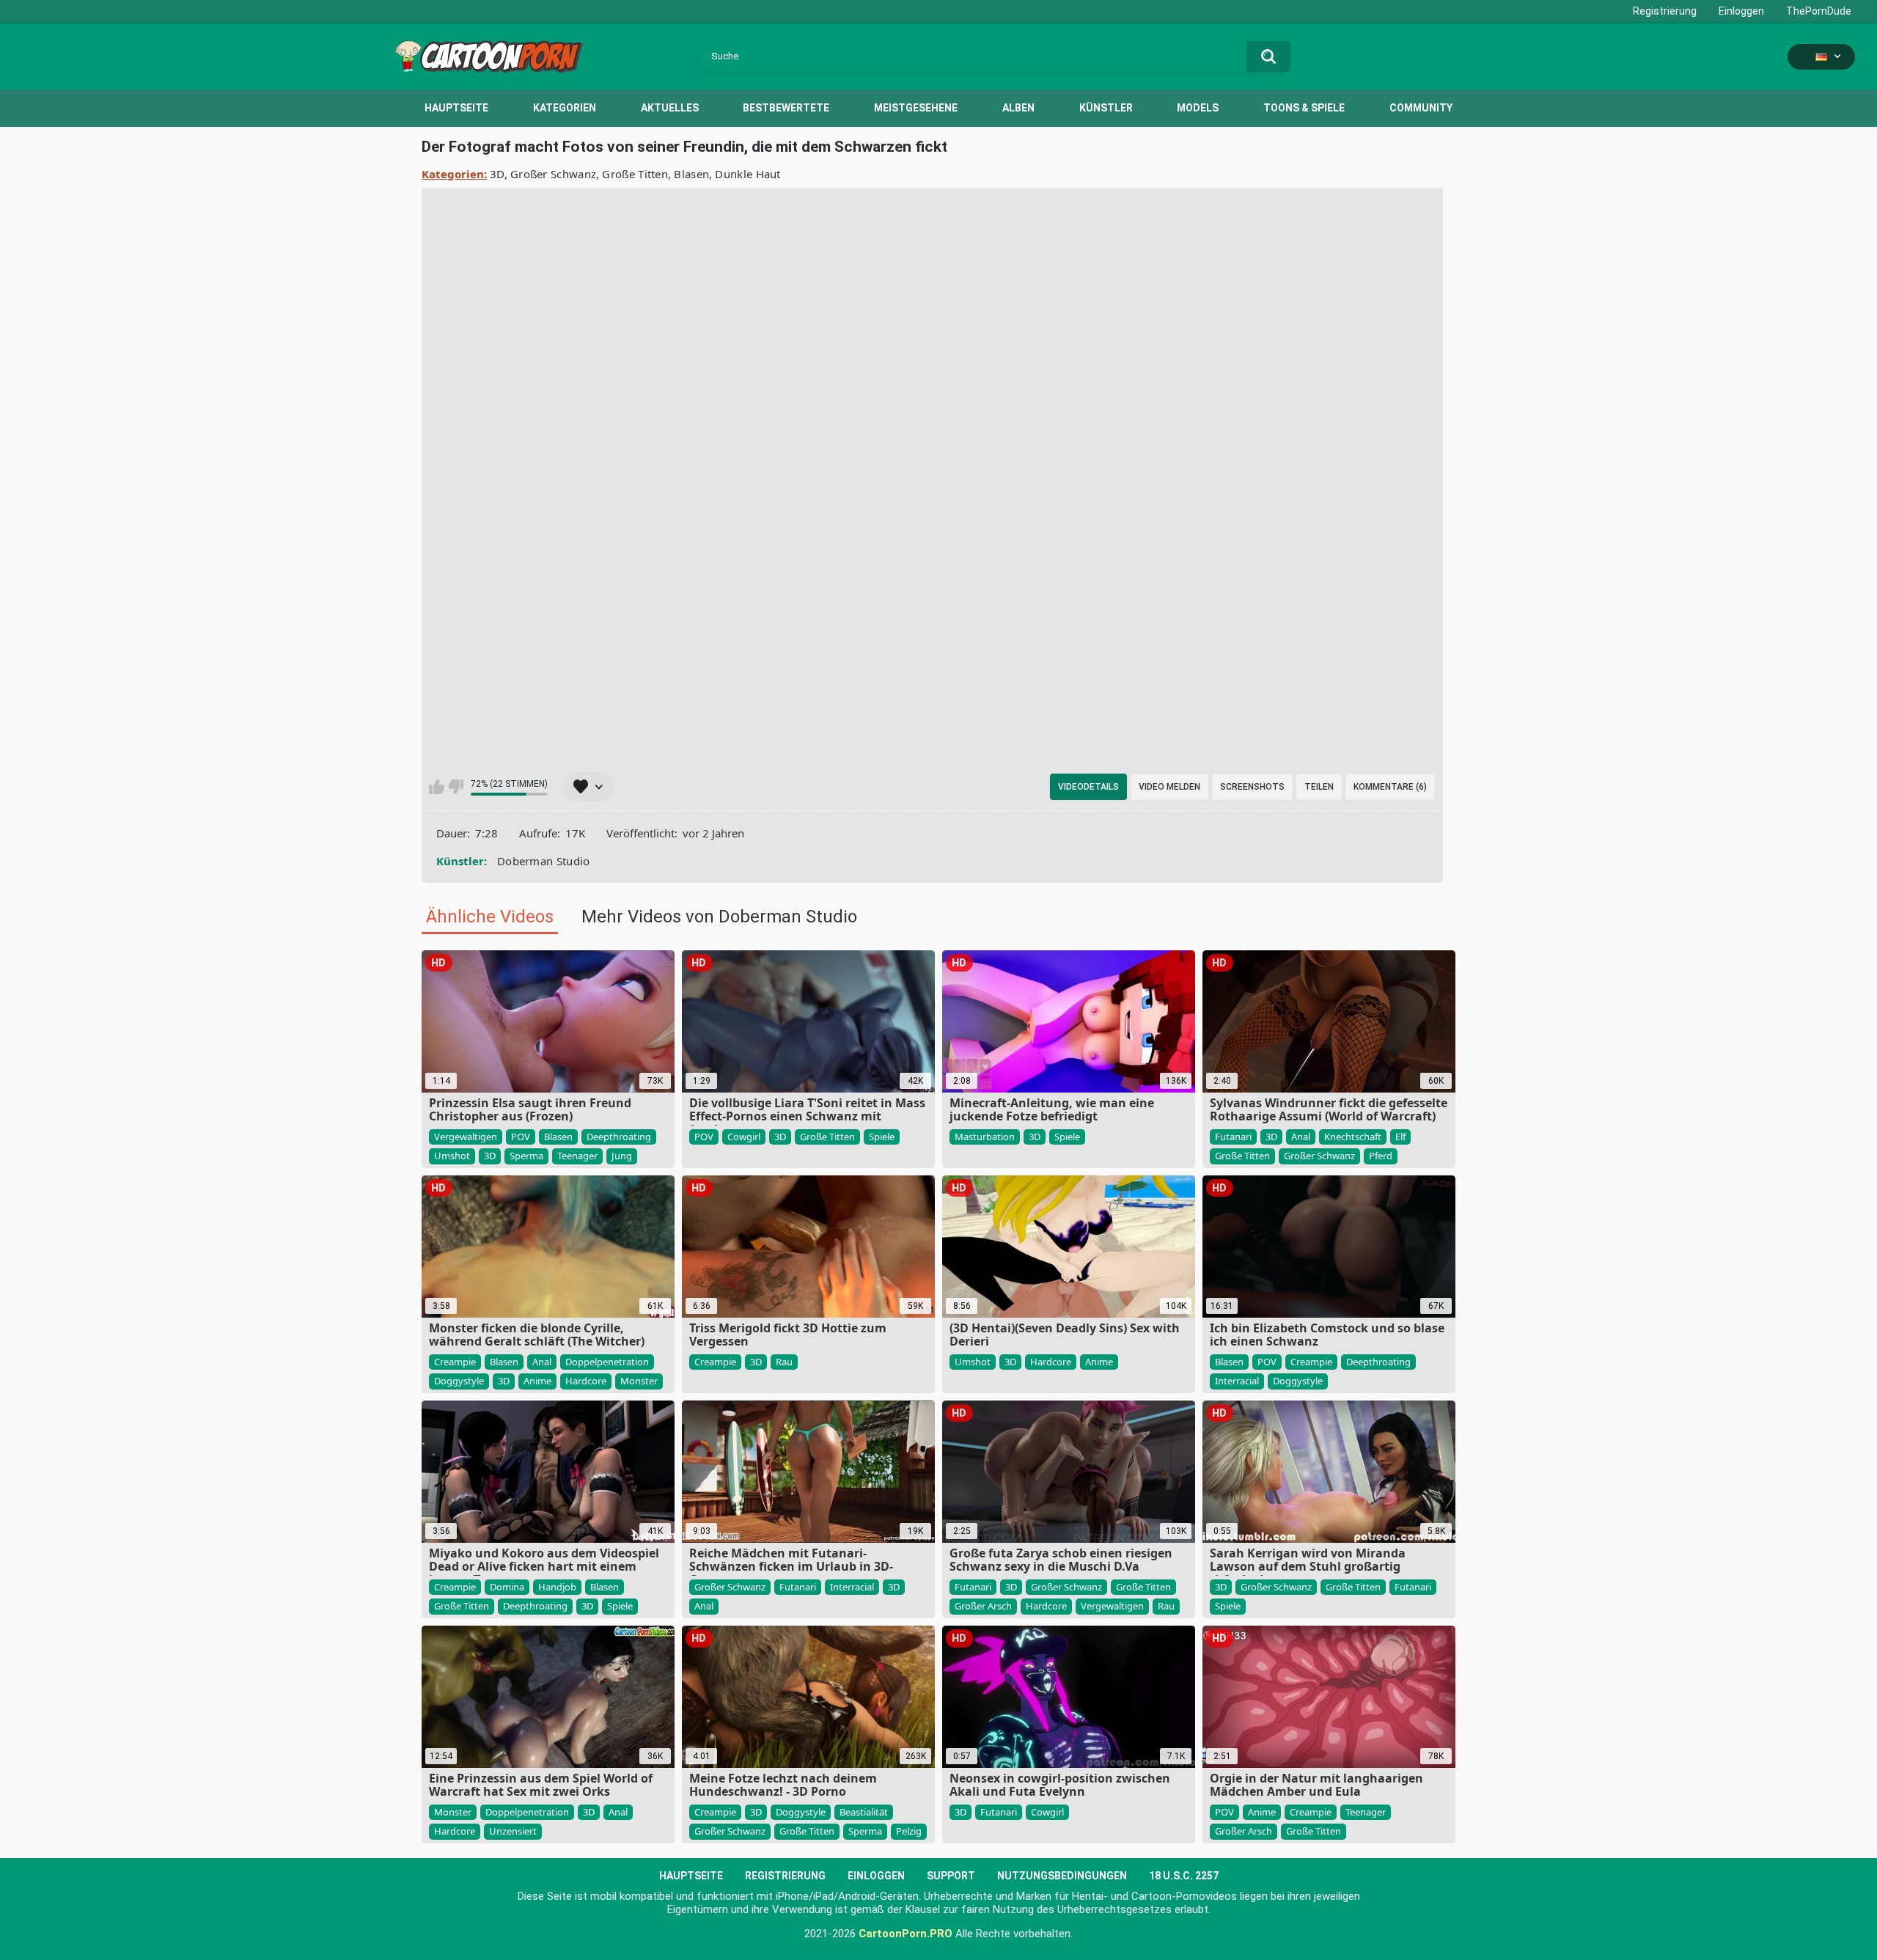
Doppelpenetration (607, 1362)
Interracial (1237, 1381)
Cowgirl (744, 1137)
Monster (639, 1381)
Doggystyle (459, 1381)
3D (497, 174)
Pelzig (909, 1831)
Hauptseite (456, 108)
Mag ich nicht (456, 787)
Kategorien (565, 108)
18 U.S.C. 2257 (1184, 1876)
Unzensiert (513, 1831)
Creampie (455, 1362)
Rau (784, 1362)
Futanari (1233, 1137)
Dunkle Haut (748, 174)
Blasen (691, 174)
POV (521, 1137)
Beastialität (864, 1812)
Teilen (1319, 787)
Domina (507, 1587)
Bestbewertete (786, 108)
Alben (1018, 108)
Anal (1301, 1137)
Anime (537, 1381)
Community (1421, 108)
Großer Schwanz (553, 174)
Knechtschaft (1353, 1137)
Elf (1400, 1137)
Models (1198, 108)
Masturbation (985, 1137)
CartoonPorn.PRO (906, 1934)
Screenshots (1252, 787)
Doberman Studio (544, 861)
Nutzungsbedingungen (1062, 1876)
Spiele (882, 1137)
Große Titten (635, 174)
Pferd (1381, 1156)
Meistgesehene (916, 108)
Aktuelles (670, 108)
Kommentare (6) (1390, 787)
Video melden (1169, 787)
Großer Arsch (983, 1606)
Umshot (452, 1156)
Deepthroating (619, 1137)
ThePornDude (1819, 11)
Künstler (1106, 108)
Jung (622, 1156)
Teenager (577, 1156)
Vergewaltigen (466, 1137)
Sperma (526, 1156)
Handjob (557, 1587)
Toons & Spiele (1304, 108)
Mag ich (437, 787)
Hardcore (586, 1381)
